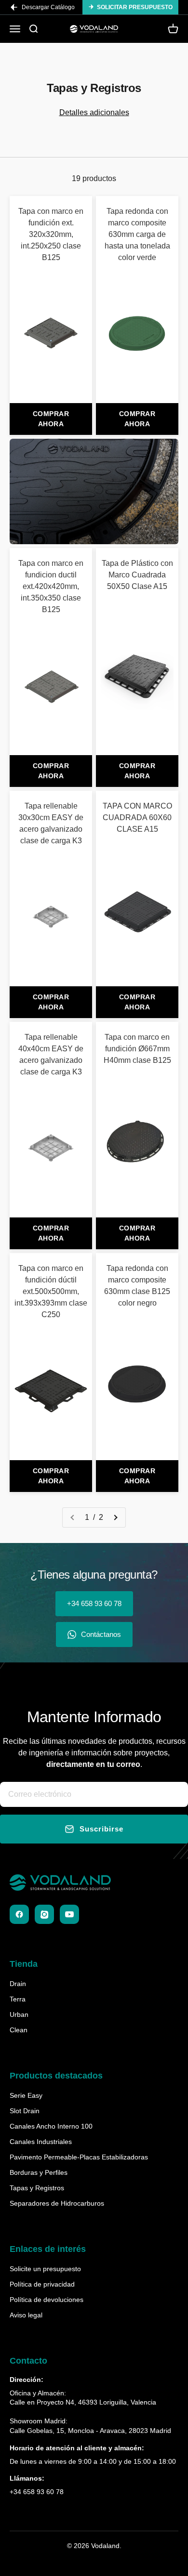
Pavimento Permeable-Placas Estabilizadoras (79, 2157)
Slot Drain (25, 2111)
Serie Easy (26, 2095)
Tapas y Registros (37, 2188)
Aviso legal (26, 2315)
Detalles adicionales (94, 112)
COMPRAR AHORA (51, 419)
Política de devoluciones (47, 2300)
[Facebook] (19, 1914)
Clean (19, 2030)
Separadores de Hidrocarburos (57, 2203)
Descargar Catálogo (48, 7)
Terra (18, 1999)
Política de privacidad (42, 2284)
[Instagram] (44, 1914)
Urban (19, 2014)
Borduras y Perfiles (39, 2172)
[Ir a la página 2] (115, 1517)
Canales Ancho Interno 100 (51, 2126)
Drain (18, 1984)
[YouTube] (69, 1914)
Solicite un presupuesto (45, 2269)
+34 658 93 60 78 (94, 1603)
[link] (51, 300)
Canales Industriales (41, 2142)
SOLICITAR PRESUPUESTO (135, 7)
